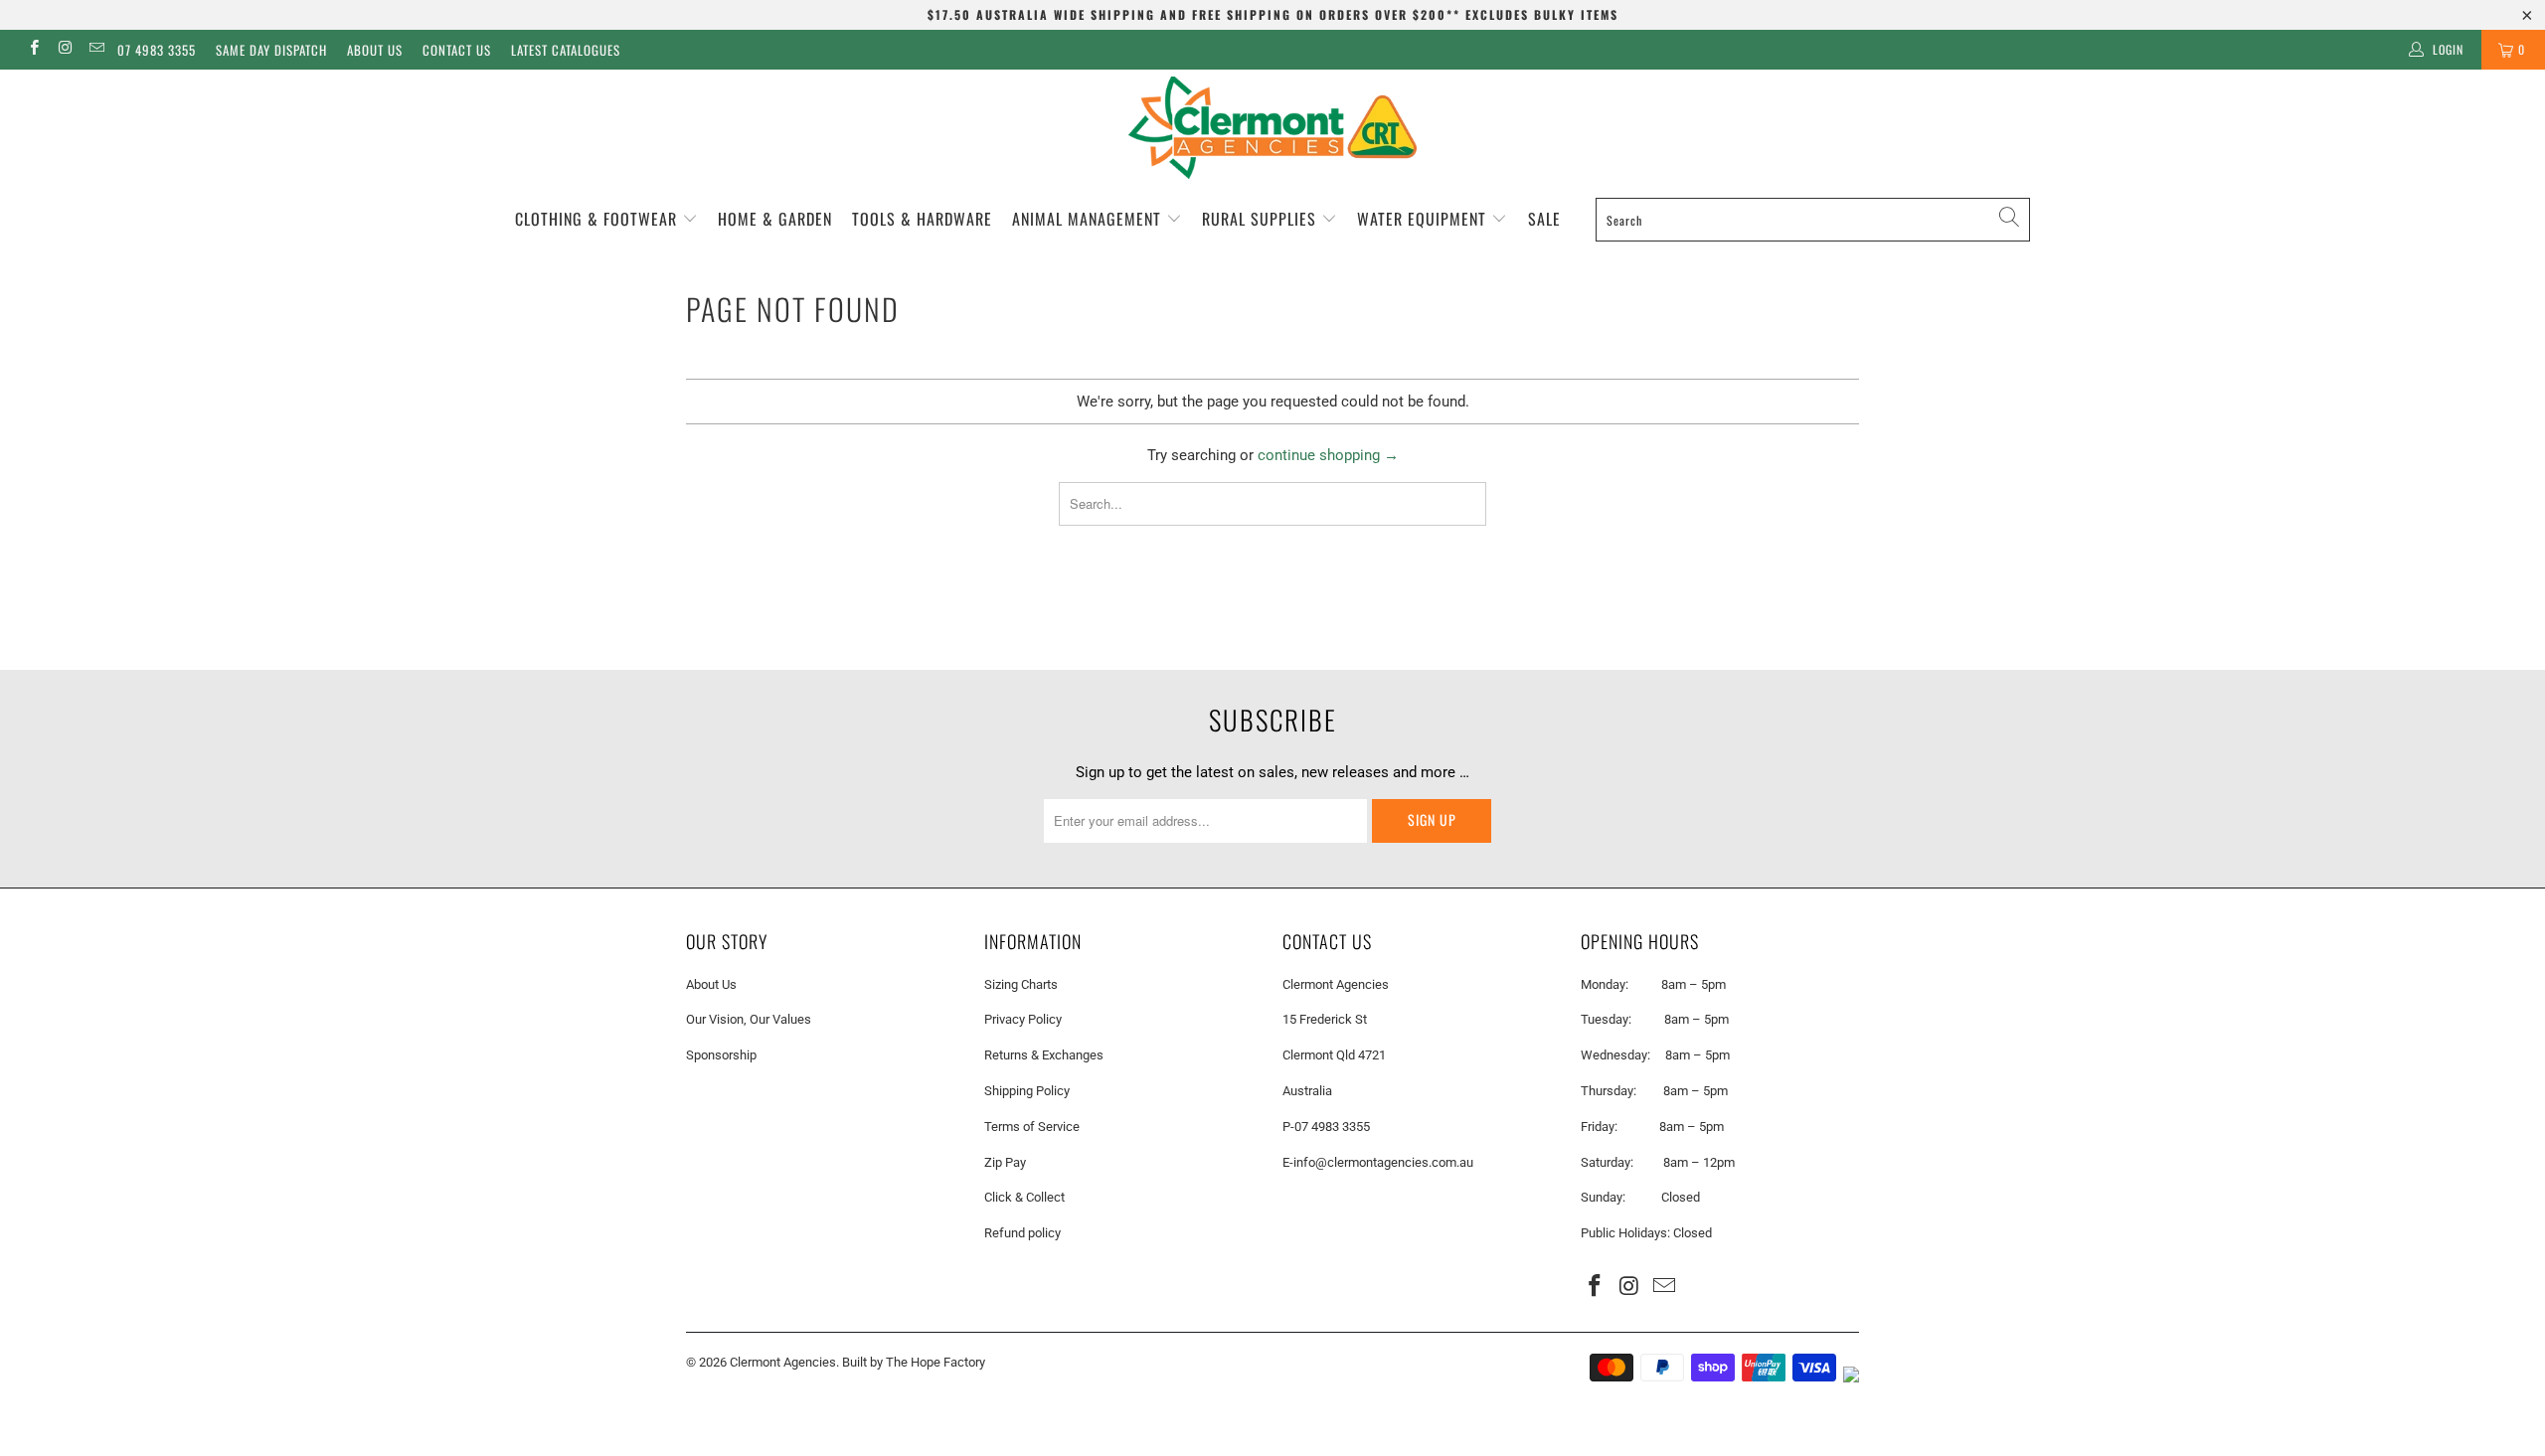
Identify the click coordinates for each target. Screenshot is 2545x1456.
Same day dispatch (271, 50)
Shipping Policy (1027, 1091)
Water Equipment (1424, 219)
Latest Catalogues (566, 50)
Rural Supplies (1262, 219)
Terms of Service (1032, 1127)
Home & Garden (775, 219)
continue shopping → (1328, 455)
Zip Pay (1005, 1162)
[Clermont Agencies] (1272, 128)
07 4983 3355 (157, 50)
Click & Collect (1024, 1197)
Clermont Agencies (783, 1362)
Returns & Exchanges (1044, 1055)
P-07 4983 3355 (1326, 1127)
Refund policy (1022, 1233)
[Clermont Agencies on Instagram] (64, 50)
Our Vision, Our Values (749, 1019)
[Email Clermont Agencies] (96, 50)
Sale (1544, 219)
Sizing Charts (1021, 984)
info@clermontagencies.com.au (1383, 1162)
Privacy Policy (1023, 1019)
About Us (375, 50)
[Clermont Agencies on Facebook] (33, 50)
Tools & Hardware (922, 219)
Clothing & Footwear (598, 219)
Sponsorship (721, 1055)
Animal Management (1089, 219)
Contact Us (457, 50)
